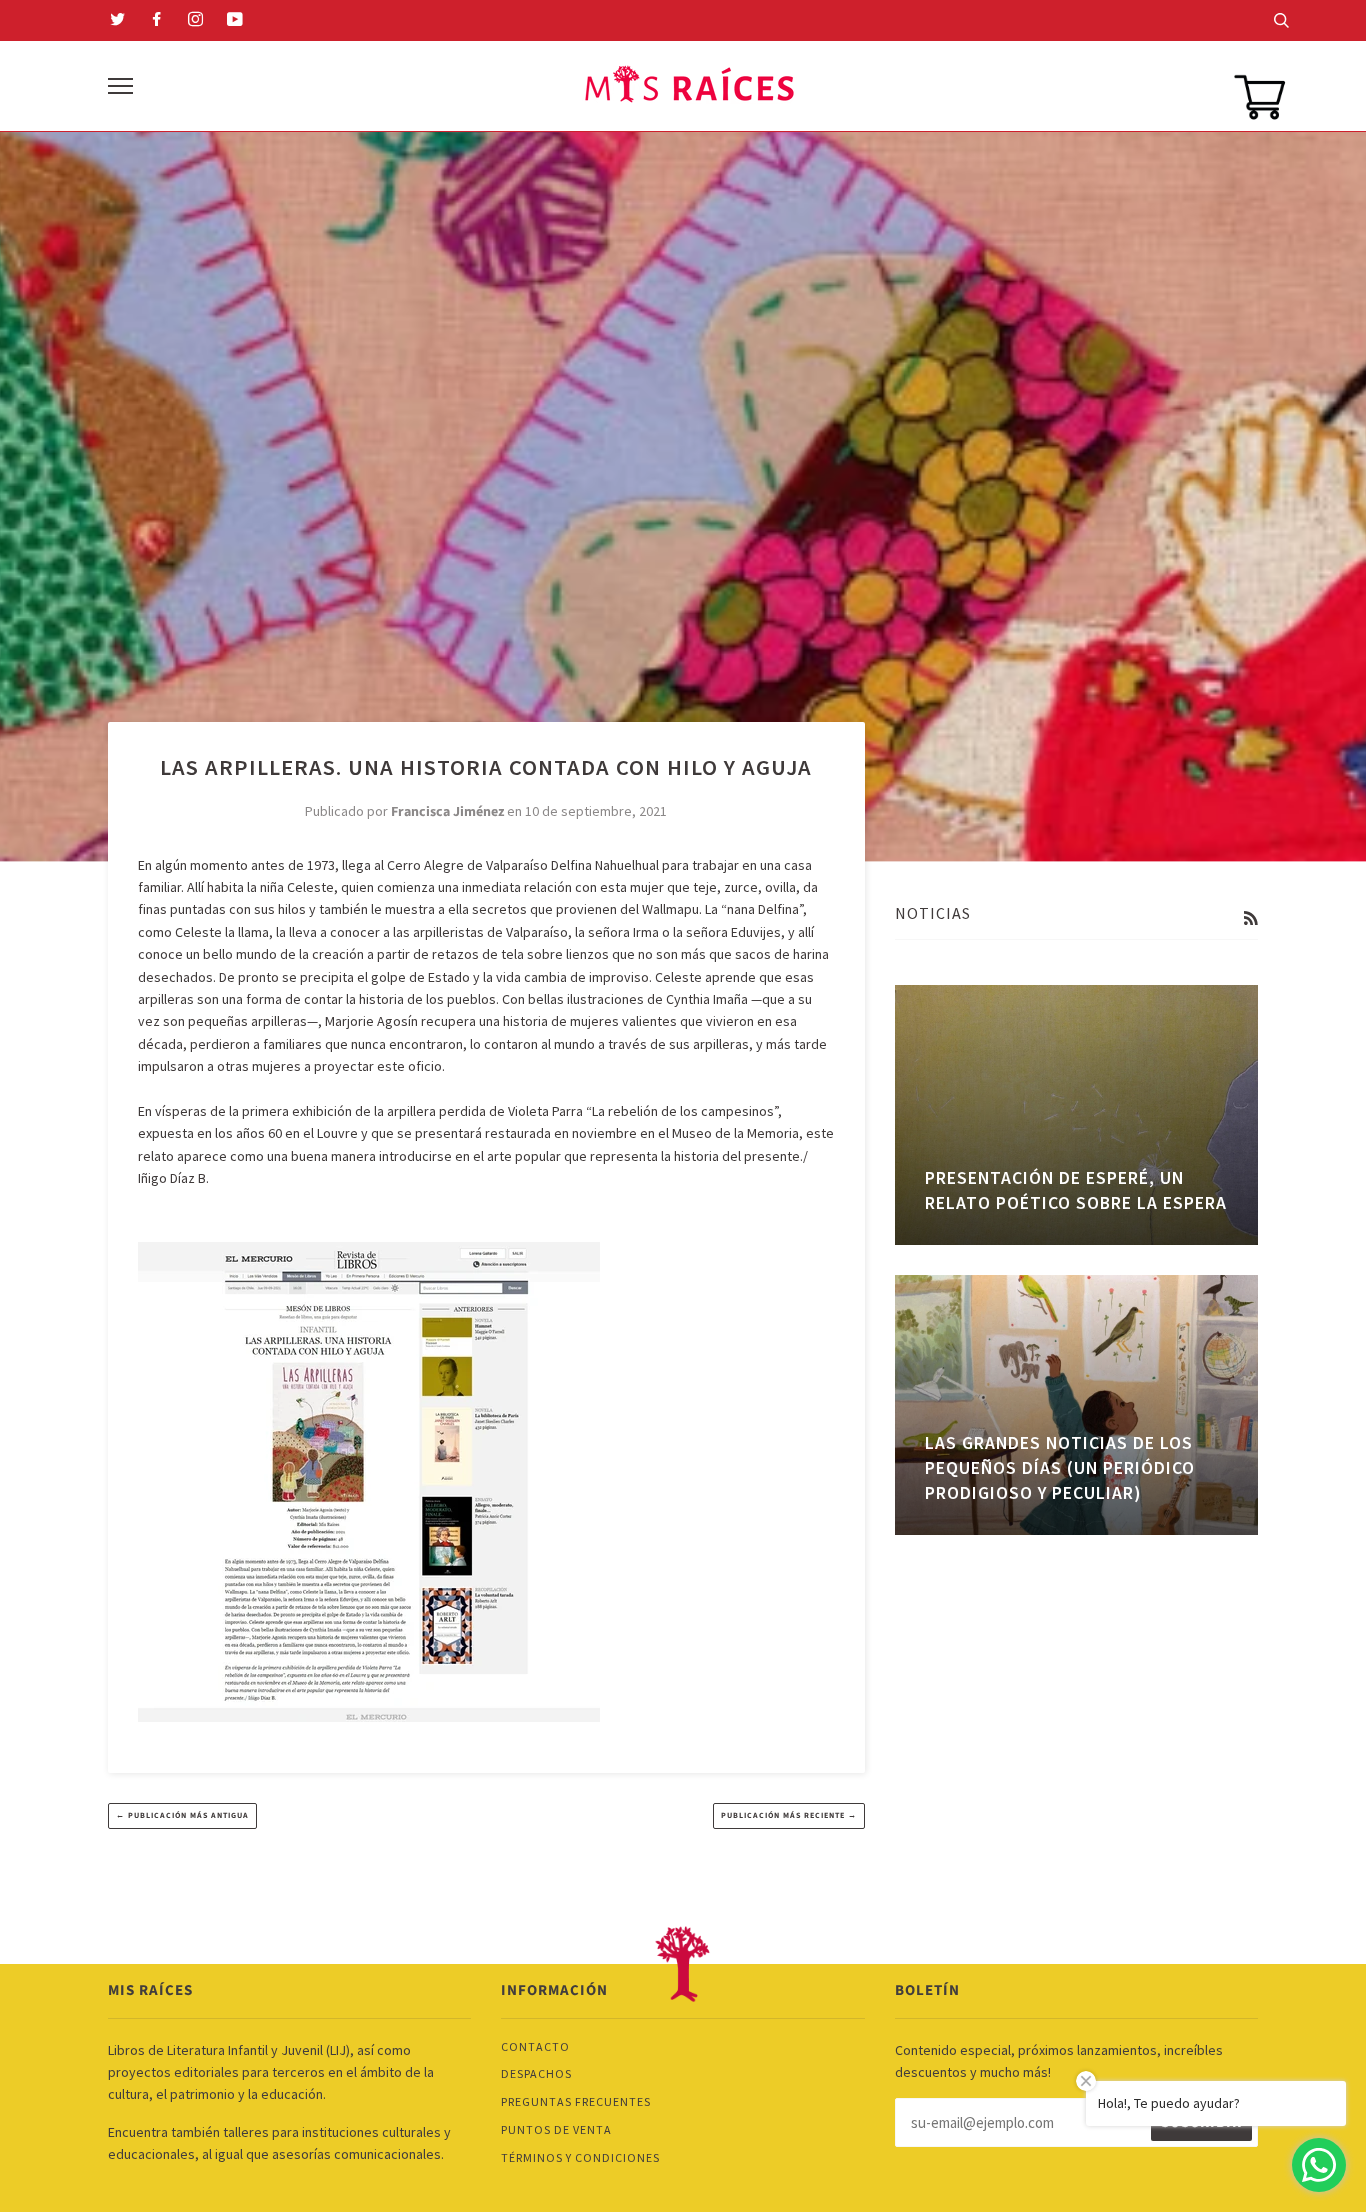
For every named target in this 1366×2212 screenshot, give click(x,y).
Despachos (536, 2073)
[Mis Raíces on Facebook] (157, 21)
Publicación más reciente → (789, 1815)
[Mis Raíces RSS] (1250, 919)
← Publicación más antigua (182, 1815)
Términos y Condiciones (580, 2157)
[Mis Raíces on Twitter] (118, 21)
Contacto (535, 2046)
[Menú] (120, 86)
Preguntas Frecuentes (576, 2101)
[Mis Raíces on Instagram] (196, 21)
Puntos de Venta (556, 2129)
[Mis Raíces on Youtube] (235, 21)
